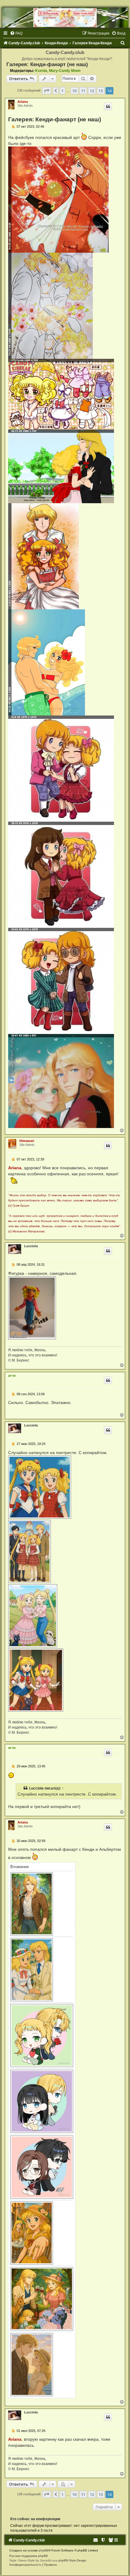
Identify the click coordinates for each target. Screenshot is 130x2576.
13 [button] (101, 91)
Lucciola (31, 1246)
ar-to (12, 1376)
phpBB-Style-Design (72, 2560)
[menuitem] (16, 33)
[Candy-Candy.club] (65, 18)
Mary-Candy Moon (65, 71)
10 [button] (74, 91)
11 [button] (83, 91)
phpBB (44, 2550)
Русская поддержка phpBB (29, 2556)
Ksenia (41, 71)
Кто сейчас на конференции (35, 2519)
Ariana (23, 102)
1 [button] (62, 91)
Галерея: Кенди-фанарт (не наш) (47, 64)
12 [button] (92, 91)
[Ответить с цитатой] (108, 106)
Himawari (27, 1141)
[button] (47, 91)
